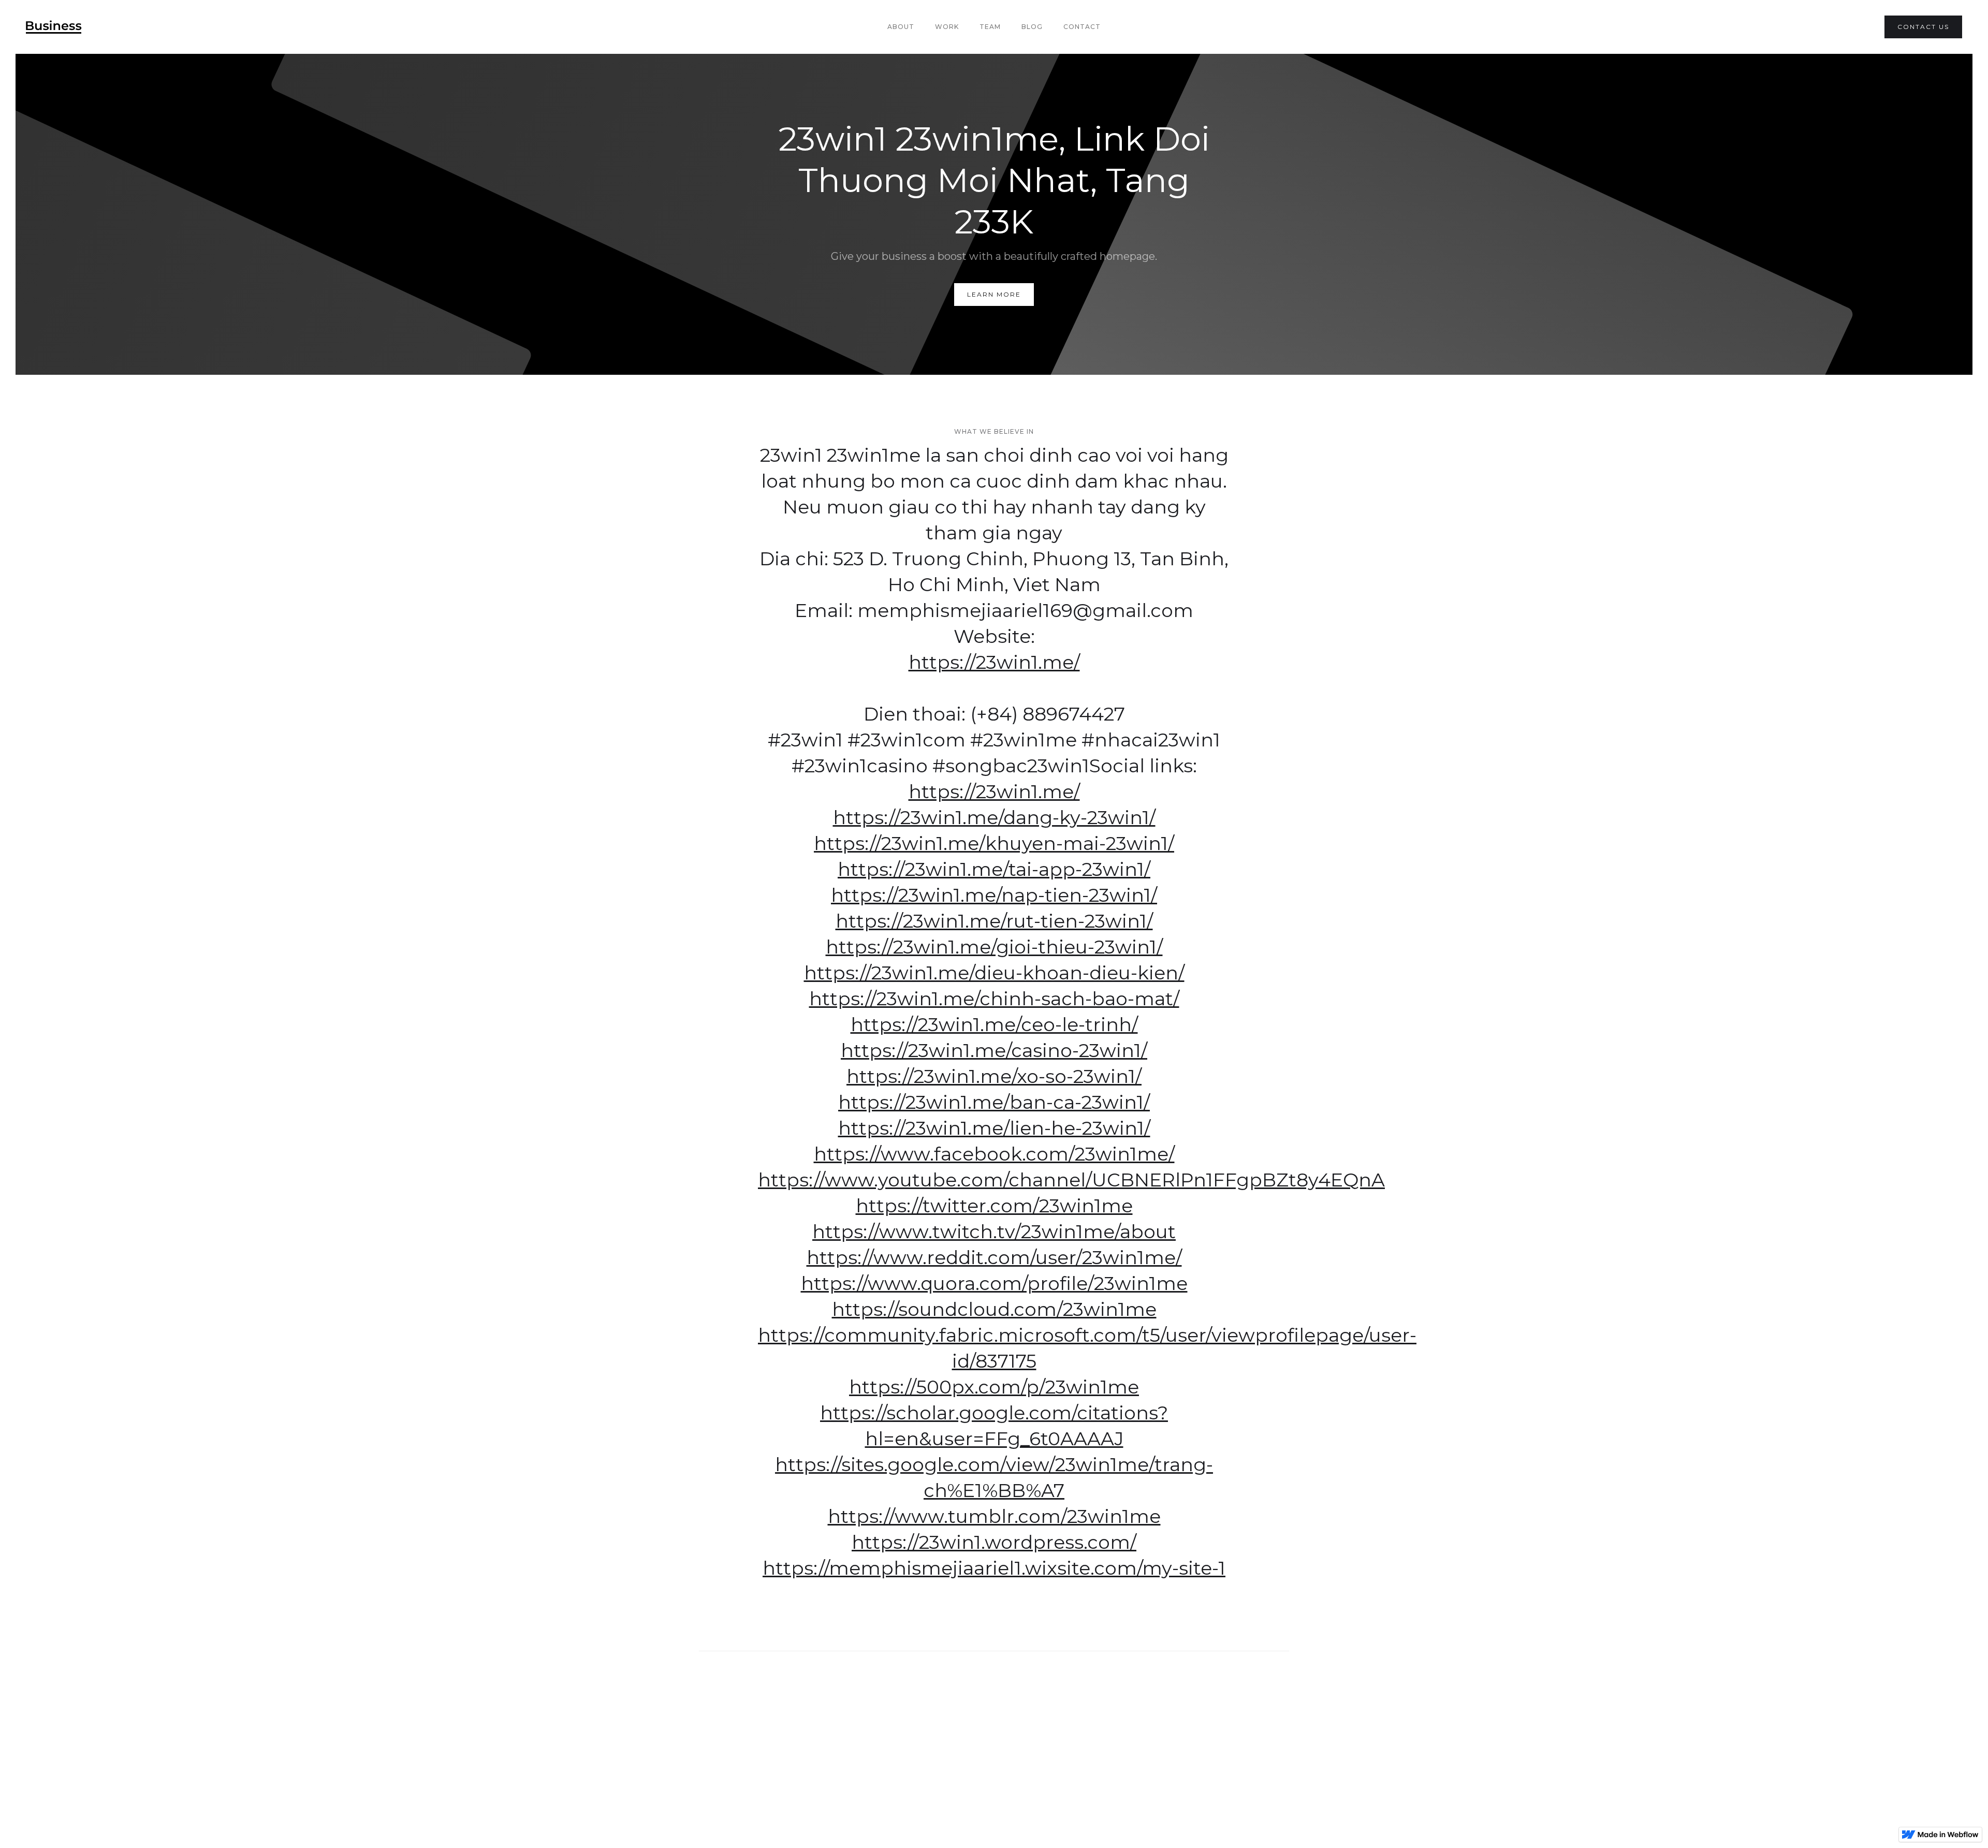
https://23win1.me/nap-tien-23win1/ (994, 895)
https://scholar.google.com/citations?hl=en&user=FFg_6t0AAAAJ (994, 1426)
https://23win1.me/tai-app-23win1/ (994, 869)
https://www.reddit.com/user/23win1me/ (994, 1257)
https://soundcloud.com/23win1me (994, 1309)
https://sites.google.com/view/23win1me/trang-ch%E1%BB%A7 (994, 1477)
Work (947, 27)
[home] (54, 27)
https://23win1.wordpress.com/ (994, 1542)
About (901, 27)
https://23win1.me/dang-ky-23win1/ (994, 817)
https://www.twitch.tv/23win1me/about (994, 1231)
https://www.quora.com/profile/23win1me (994, 1283)
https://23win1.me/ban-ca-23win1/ (994, 1102)
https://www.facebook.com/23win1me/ (994, 1154)
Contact (1082, 27)
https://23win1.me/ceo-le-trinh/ (994, 1024)
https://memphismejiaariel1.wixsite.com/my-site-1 (994, 1568)
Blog (1032, 27)
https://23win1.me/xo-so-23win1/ (994, 1076)
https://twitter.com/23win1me (994, 1206)
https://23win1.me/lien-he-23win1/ (994, 1128)
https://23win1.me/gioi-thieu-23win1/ (994, 947)
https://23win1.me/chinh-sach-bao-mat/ (994, 999)
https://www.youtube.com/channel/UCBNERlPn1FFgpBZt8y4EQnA (994, 1180)
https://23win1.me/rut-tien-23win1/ (994, 921)
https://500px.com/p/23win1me (994, 1387)
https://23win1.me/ (994, 662)
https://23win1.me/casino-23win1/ (994, 1050)
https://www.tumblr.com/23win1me (994, 1516)
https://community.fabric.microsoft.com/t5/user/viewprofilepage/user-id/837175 (994, 1348)
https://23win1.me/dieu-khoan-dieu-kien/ (994, 973)
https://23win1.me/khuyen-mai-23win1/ (994, 843)
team (990, 27)
